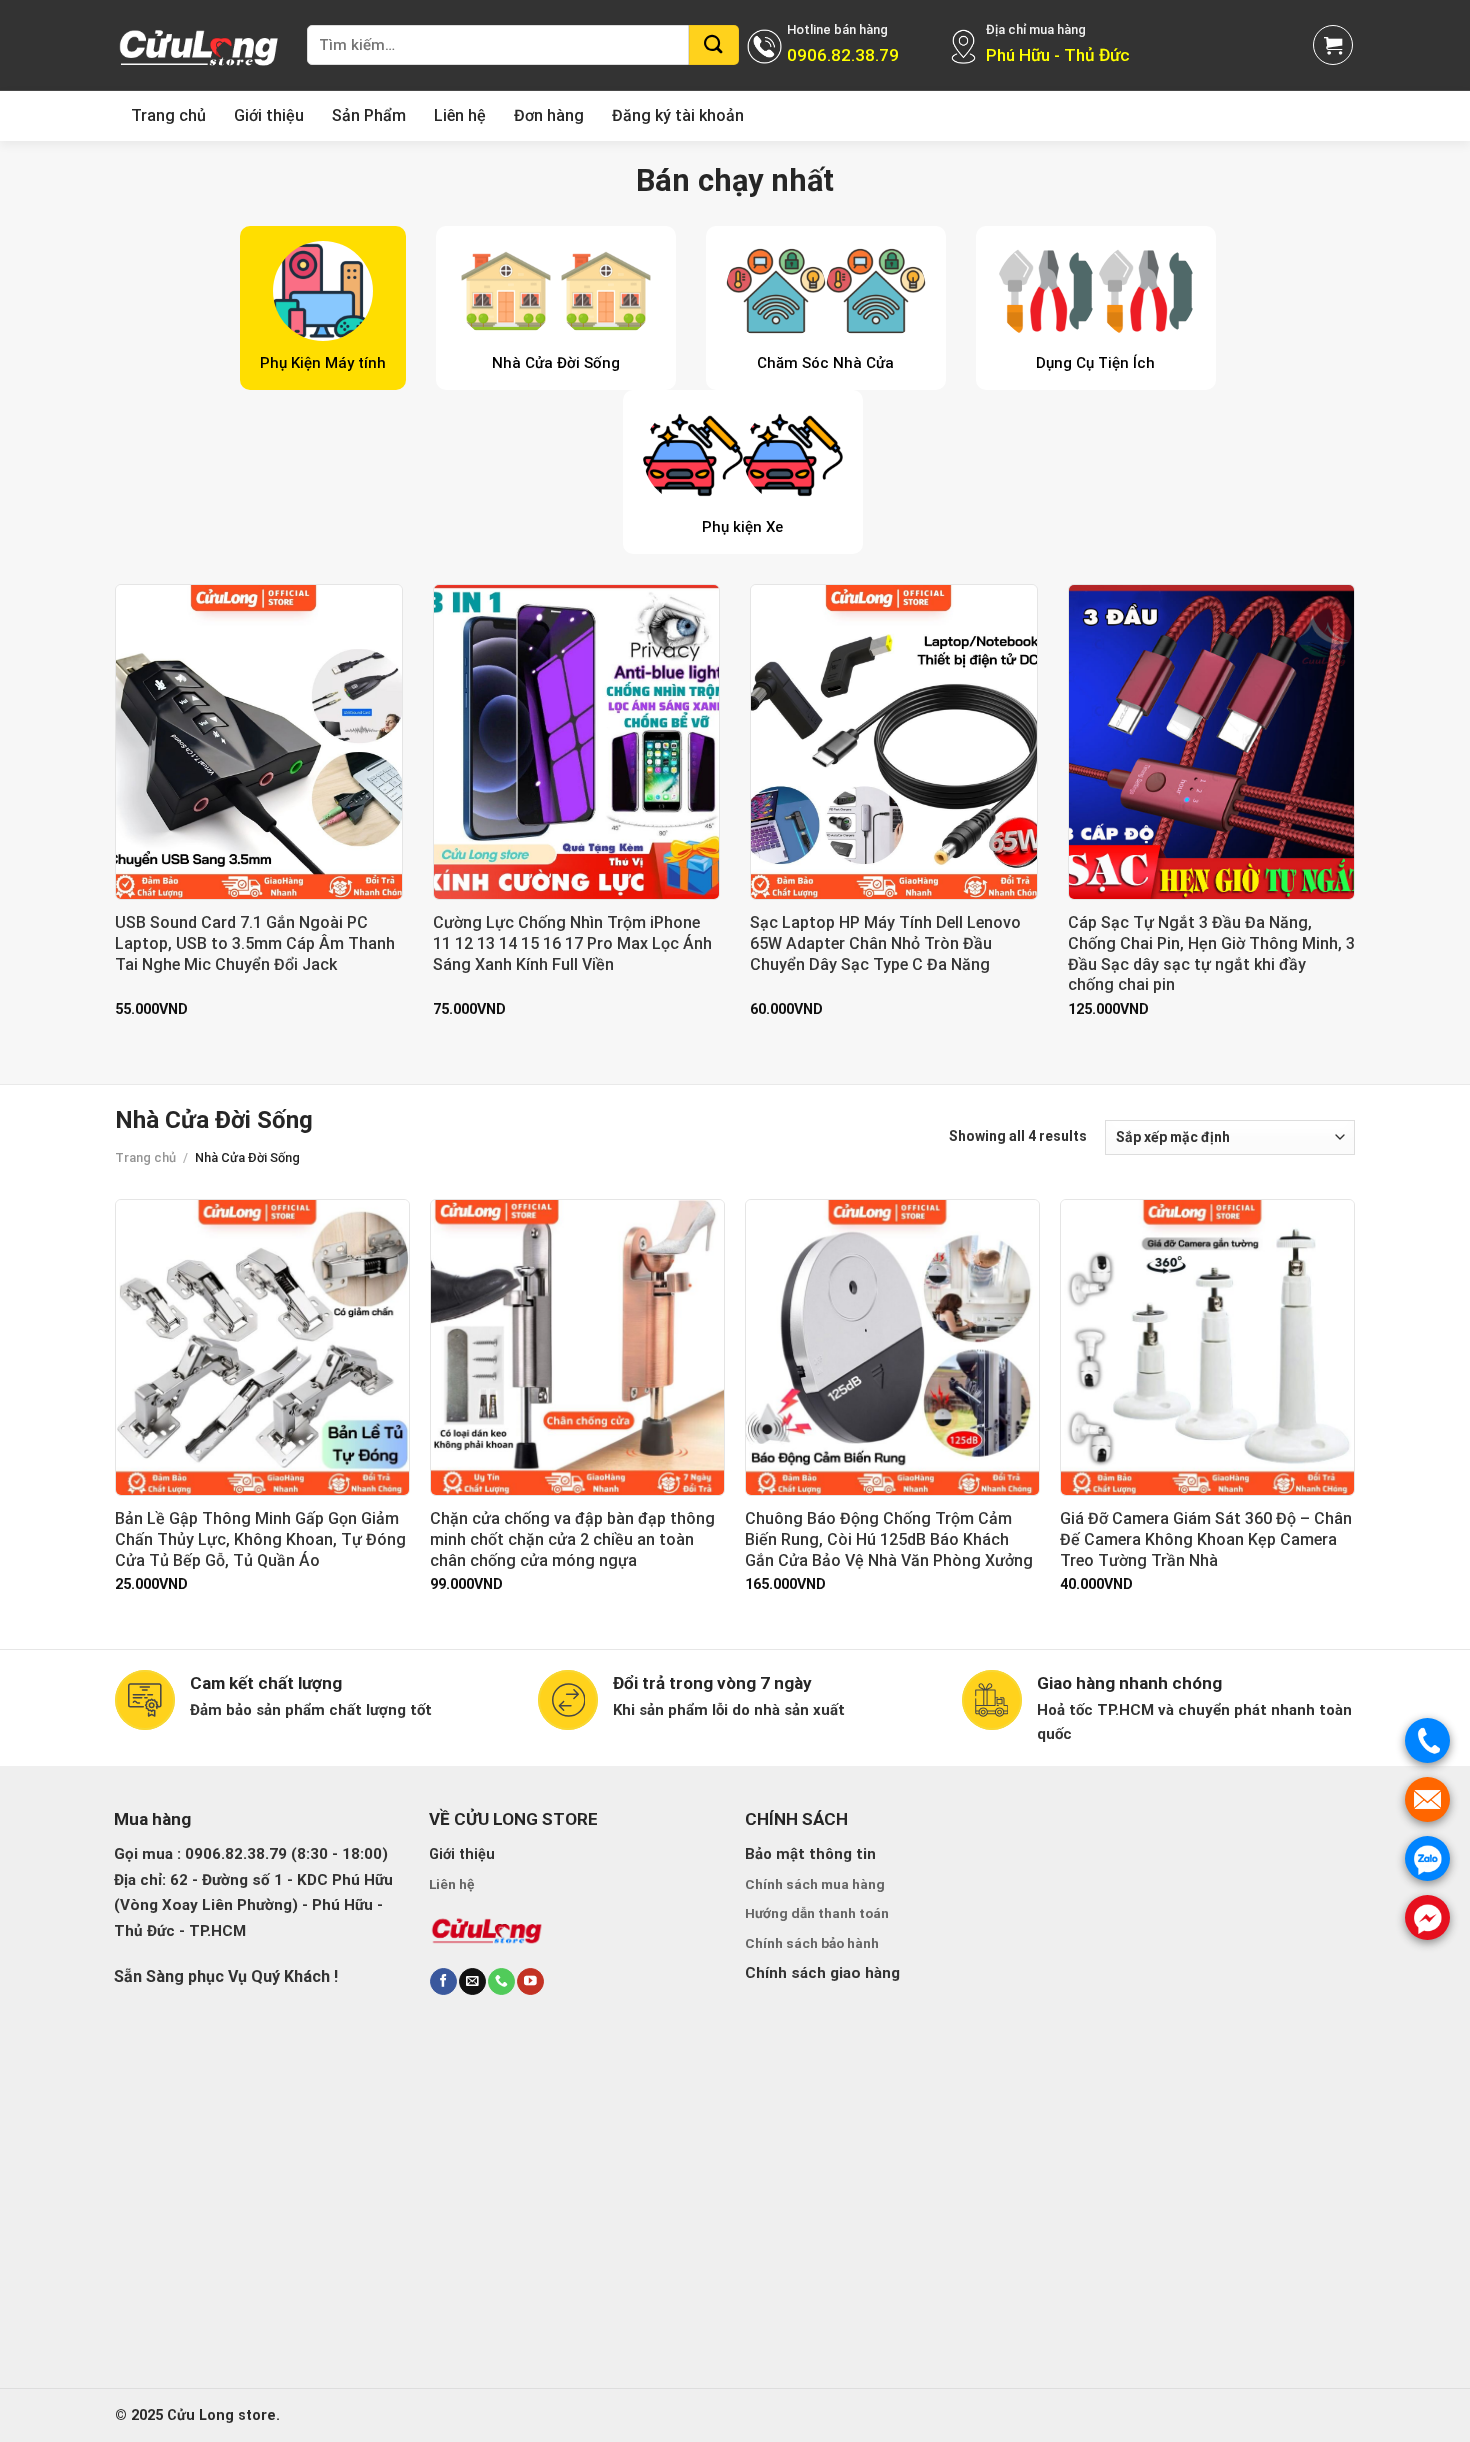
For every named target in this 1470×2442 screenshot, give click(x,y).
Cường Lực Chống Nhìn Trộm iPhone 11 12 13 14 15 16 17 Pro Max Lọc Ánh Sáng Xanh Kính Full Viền (572, 943)
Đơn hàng (549, 115)
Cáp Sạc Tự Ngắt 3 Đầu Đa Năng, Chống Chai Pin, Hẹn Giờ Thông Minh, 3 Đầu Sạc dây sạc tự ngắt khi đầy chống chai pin (1211, 953)
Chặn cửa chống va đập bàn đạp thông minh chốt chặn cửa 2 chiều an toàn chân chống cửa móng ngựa (572, 1539)
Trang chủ (168, 115)
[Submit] (714, 45)
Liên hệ (460, 115)
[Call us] (501, 1981)
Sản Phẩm (369, 115)
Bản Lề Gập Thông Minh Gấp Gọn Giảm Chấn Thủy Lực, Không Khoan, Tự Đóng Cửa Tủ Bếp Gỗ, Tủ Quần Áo (260, 1539)
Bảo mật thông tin (810, 1854)
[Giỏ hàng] (1333, 45)
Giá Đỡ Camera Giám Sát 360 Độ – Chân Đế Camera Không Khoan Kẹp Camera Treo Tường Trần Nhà (1206, 1539)
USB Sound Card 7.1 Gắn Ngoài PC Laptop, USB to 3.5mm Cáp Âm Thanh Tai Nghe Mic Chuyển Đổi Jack (255, 943)
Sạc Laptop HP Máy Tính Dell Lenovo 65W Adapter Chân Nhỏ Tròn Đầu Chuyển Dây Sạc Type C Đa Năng (885, 943)
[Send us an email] (472, 1981)
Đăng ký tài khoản (678, 115)
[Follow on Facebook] (443, 1981)
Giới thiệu (269, 115)
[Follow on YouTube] (530, 1981)
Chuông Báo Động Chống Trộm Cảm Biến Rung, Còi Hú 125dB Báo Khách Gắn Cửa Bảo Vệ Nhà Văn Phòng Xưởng (889, 1539)
